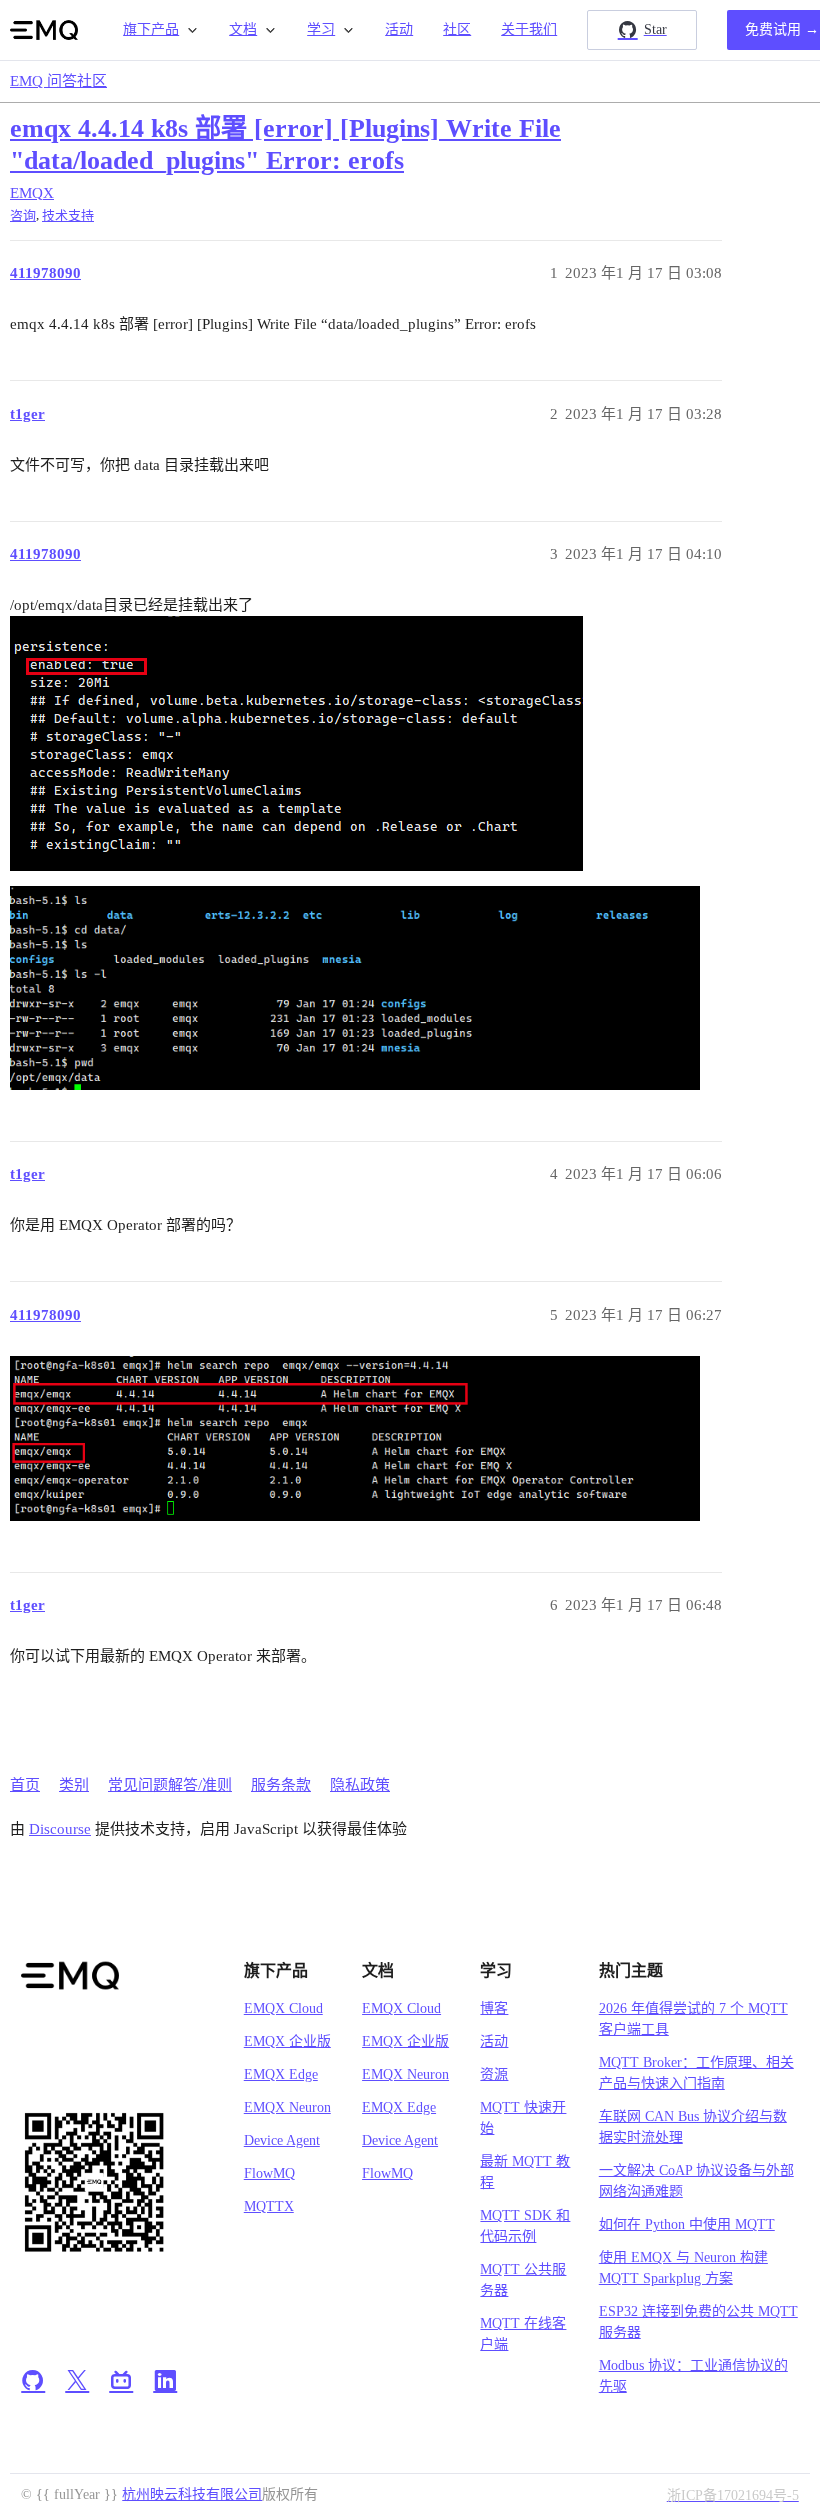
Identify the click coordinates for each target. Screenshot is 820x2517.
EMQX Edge (281, 2074)
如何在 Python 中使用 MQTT (687, 2224)
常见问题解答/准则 (170, 1785)
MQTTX (269, 2206)
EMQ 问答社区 (58, 81)
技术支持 (68, 215)
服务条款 (281, 1785)
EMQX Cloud (283, 2008)
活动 (399, 29)
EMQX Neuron (287, 2107)
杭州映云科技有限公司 (192, 2494)
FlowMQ (269, 2173)
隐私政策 (360, 1785)
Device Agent (282, 2140)
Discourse (60, 1829)
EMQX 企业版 (287, 2041)
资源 (494, 2074)
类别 (74, 1785)
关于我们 (529, 29)
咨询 (23, 215)
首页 (25, 1785)
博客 (494, 2008)
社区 (457, 29)
